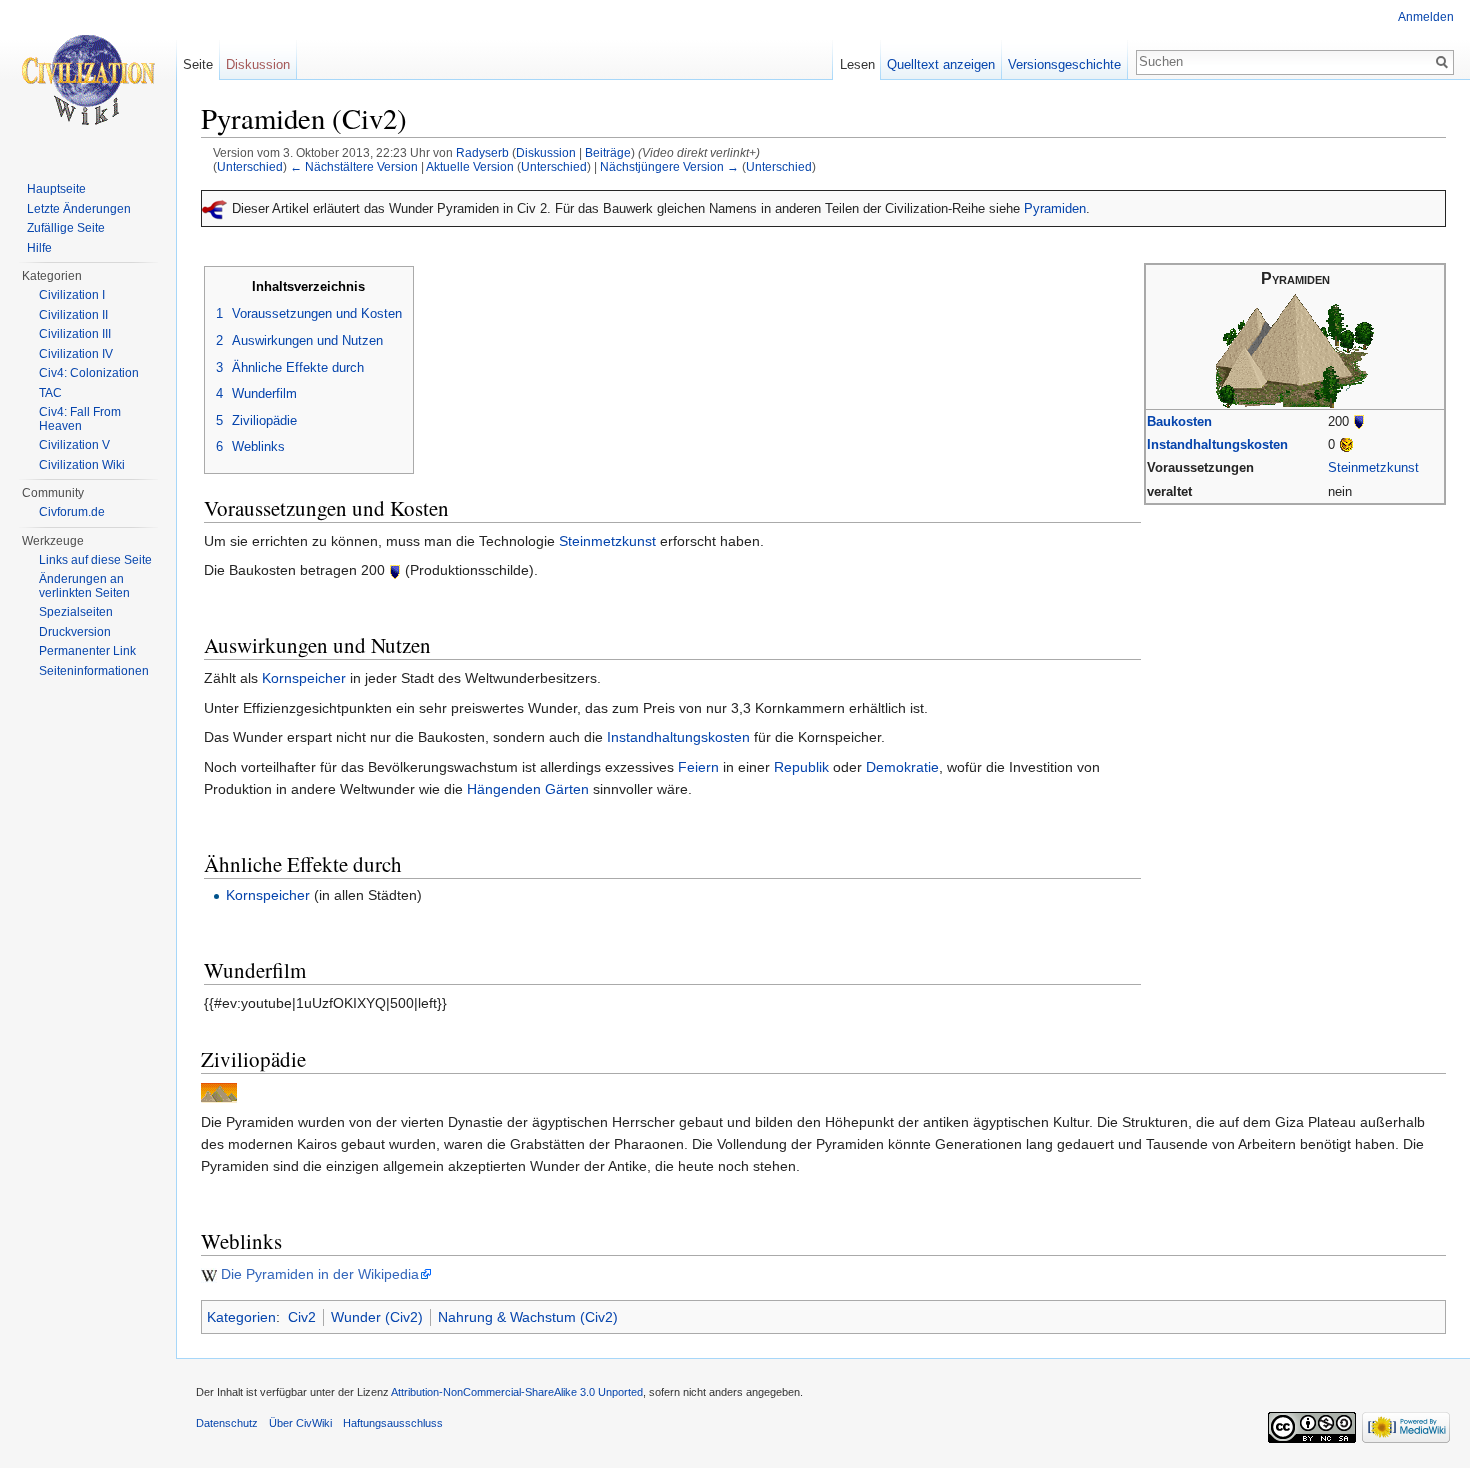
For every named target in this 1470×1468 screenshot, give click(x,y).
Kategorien (241, 1317)
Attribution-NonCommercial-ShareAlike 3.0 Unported (517, 1392)
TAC (50, 393)
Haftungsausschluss (393, 1423)
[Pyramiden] (1295, 349)
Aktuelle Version (470, 166)
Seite (198, 64)
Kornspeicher (304, 678)
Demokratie (902, 767)
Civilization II (73, 315)
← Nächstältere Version (354, 166)
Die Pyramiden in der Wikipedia (320, 1274)
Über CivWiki (300, 1423)
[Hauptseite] (88, 80)
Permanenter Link (87, 651)
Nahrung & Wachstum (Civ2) (528, 1317)
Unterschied (250, 166)
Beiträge (608, 152)
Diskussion (546, 152)
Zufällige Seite (66, 228)
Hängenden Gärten (528, 789)
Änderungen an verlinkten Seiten (84, 586)
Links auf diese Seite (95, 560)
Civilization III (75, 334)
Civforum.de (72, 512)
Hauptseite (56, 189)
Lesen (857, 64)
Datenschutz (227, 1423)
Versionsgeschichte (1064, 64)
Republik (801, 767)
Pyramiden (1055, 208)
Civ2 (302, 1317)
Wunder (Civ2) (377, 1317)
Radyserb (482, 152)
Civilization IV (76, 354)
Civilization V (74, 445)
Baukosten (1179, 421)
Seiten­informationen (94, 671)
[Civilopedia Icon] (219, 1092)
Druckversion (75, 632)
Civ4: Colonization (89, 373)
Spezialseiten (76, 612)
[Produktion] (1359, 421)
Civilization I (72, 295)
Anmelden (1426, 17)
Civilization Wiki (82, 465)
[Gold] (1346, 444)
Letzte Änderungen (79, 209)
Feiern (698, 767)
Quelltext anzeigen (941, 64)
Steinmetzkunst (1373, 467)
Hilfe (39, 248)
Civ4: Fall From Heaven (80, 419)
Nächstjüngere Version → (669, 166)
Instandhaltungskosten (1217, 444)
